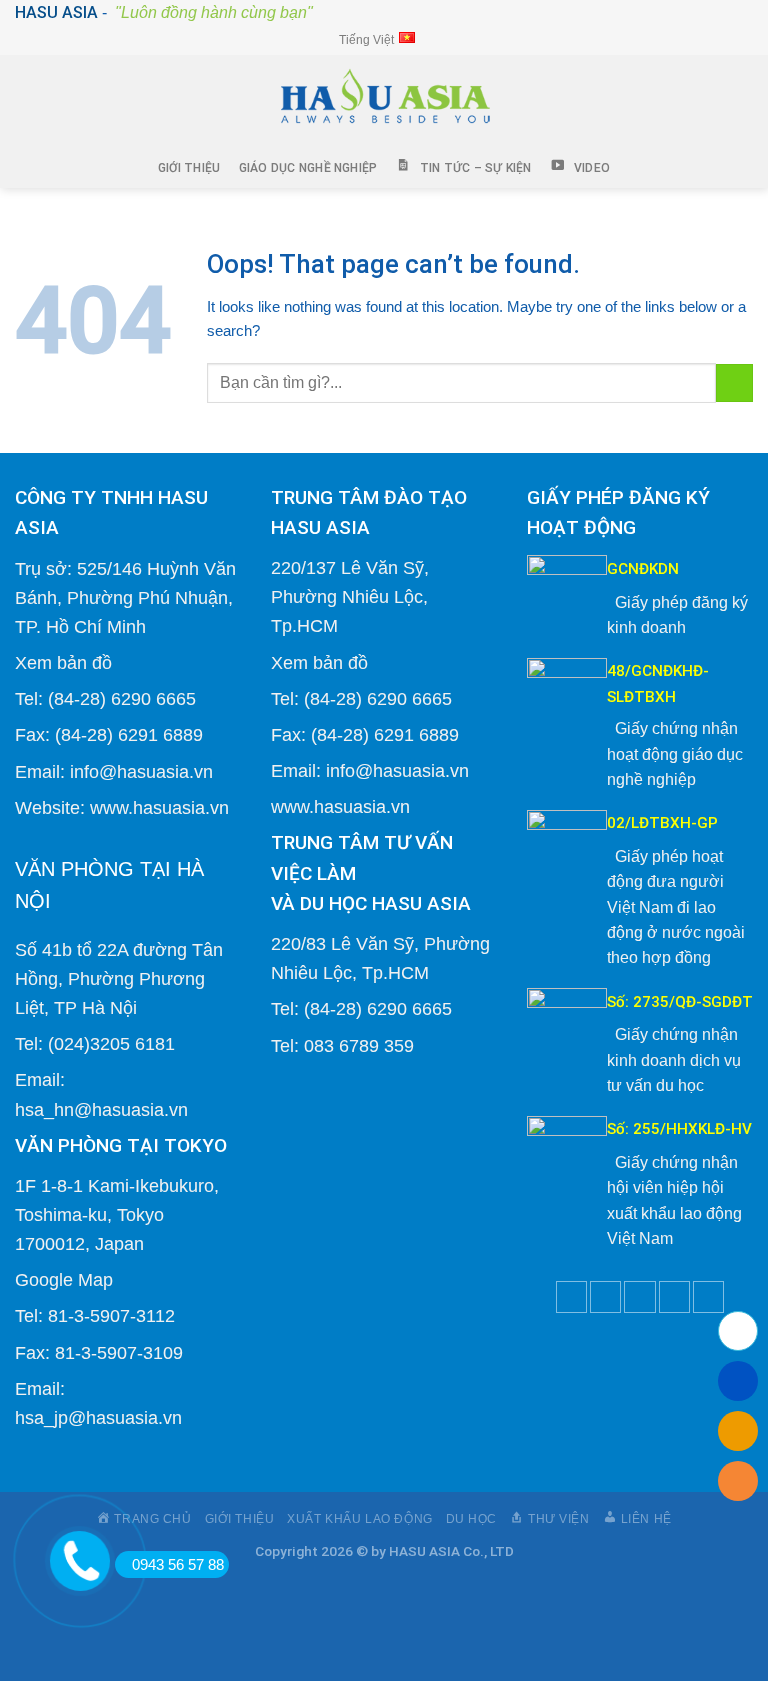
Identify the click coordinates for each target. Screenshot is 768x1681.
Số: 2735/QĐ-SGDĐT (680, 1002)
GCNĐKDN (643, 569)
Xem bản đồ (63, 662)
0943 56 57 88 (178, 1564)
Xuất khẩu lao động (359, 1518)
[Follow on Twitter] (605, 1296)
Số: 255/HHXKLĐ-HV (679, 1129)
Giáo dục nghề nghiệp (308, 168)
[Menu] (31, 101)
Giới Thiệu (189, 168)
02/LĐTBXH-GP (662, 823)
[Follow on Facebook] (571, 1296)
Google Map (64, 1279)
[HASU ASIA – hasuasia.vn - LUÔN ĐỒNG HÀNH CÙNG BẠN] (384, 101)
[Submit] (734, 382)
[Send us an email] (639, 1296)
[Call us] (674, 1296)
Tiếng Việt (366, 40)
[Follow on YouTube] (708, 1296)
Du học (472, 1518)
